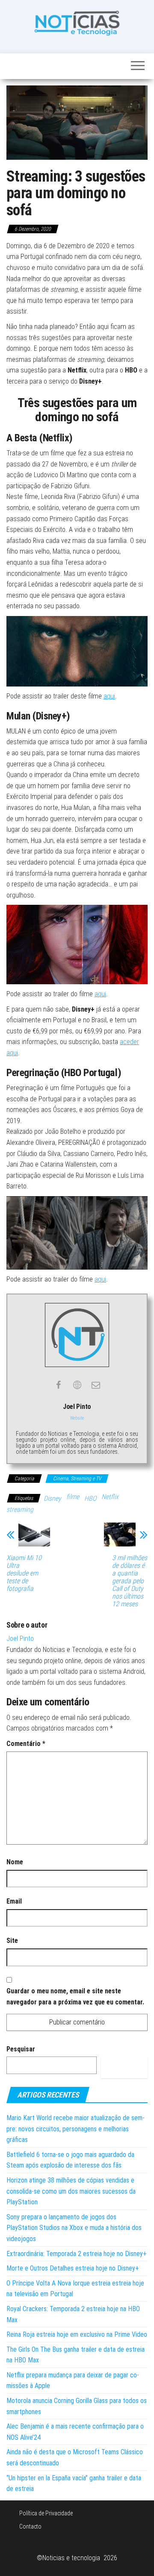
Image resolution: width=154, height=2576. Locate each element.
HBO (90, 1498)
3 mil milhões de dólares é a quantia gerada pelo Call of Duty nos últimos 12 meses (130, 1581)
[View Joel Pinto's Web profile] (77, 1385)
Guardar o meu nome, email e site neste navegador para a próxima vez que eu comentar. (75, 1997)
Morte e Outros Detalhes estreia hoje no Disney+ (73, 2268)
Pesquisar (21, 2049)
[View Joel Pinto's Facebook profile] (58, 1385)
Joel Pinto (20, 1639)
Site (12, 1941)
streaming (20, 1510)
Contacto (30, 2526)
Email (14, 1901)
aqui (109, 696)
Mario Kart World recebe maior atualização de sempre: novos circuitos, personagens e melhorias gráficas (76, 2129)
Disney (52, 1498)
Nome (15, 1862)
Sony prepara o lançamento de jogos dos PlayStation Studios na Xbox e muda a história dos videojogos (74, 2228)
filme (73, 1497)
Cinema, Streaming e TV (77, 1479)
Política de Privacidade (46, 2513)
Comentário (26, 1744)
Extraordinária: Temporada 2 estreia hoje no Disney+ (77, 2254)
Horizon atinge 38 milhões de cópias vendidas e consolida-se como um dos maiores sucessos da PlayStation (71, 2191)
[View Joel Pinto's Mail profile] (96, 1385)
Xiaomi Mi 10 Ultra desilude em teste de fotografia (24, 1573)
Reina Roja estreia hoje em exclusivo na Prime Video (77, 2334)
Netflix (110, 1497)
